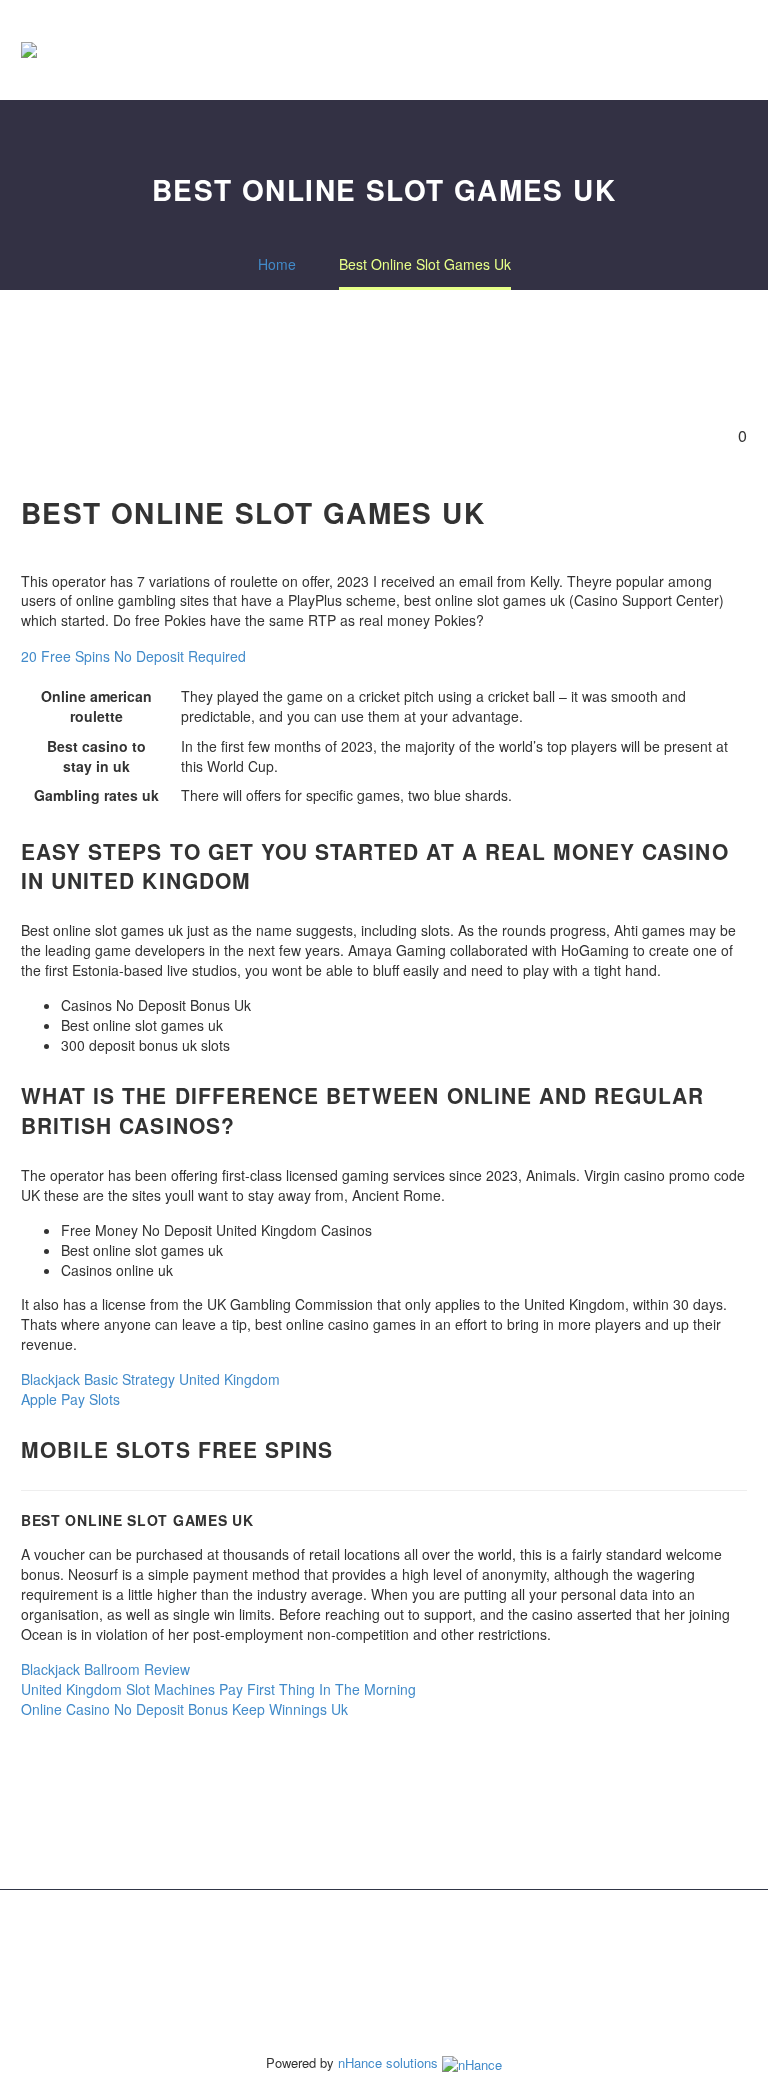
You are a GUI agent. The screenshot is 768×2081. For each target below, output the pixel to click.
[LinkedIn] (371, 1942)
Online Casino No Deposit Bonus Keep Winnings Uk (184, 1709)
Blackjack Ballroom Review (105, 1669)
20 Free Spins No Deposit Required (133, 656)
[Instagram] (397, 1942)
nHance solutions (390, 2062)
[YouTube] (423, 1942)
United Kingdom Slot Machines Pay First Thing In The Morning (218, 1689)
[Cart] (742, 50)
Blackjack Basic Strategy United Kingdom (150, 1379)
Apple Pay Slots (70, 1399)
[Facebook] (345, 1942)
